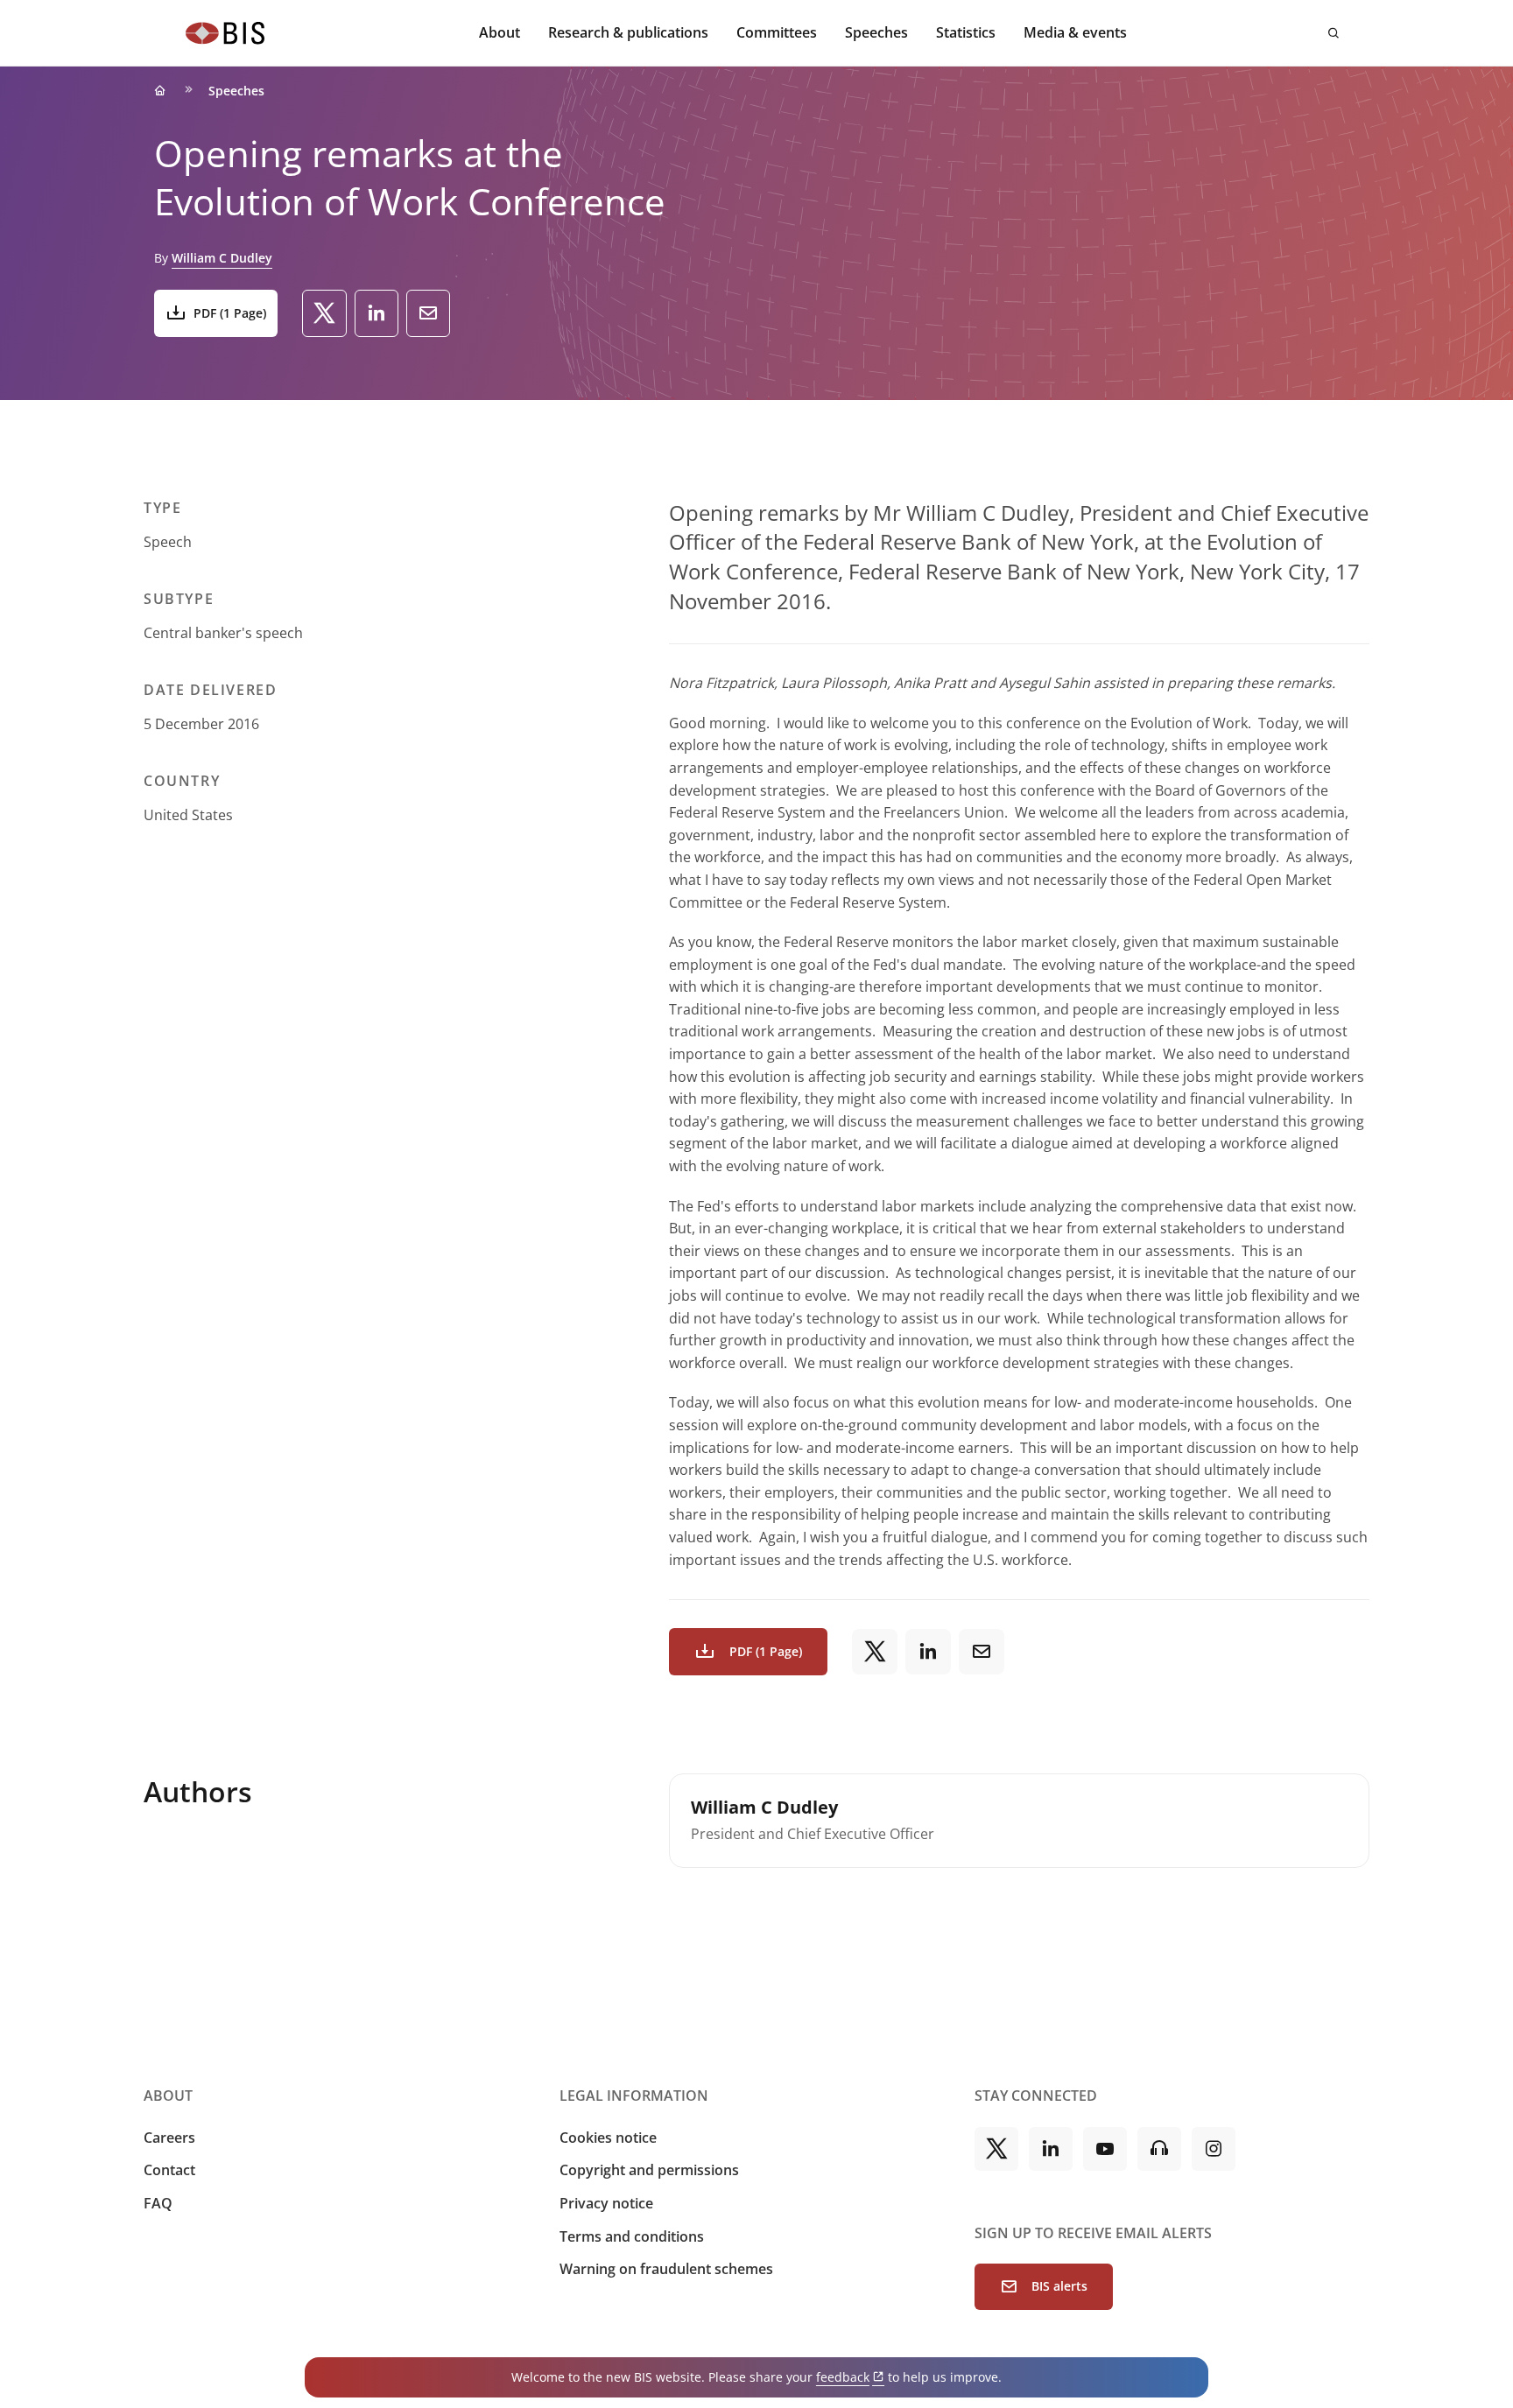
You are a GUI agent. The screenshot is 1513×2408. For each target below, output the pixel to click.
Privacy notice (606, 2203)
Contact (169, 2170)
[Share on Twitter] (324, 313)
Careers (169, 2138)
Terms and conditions (632, 2236)
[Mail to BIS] (428, 313)
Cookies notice (608, 2138)
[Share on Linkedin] (376, 313)
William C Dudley (222, 258)
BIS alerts (1059, 2286)
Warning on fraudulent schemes (666, 2269)
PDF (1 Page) (230, 313)
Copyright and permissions (649, 2170)
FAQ (158, 2203)
